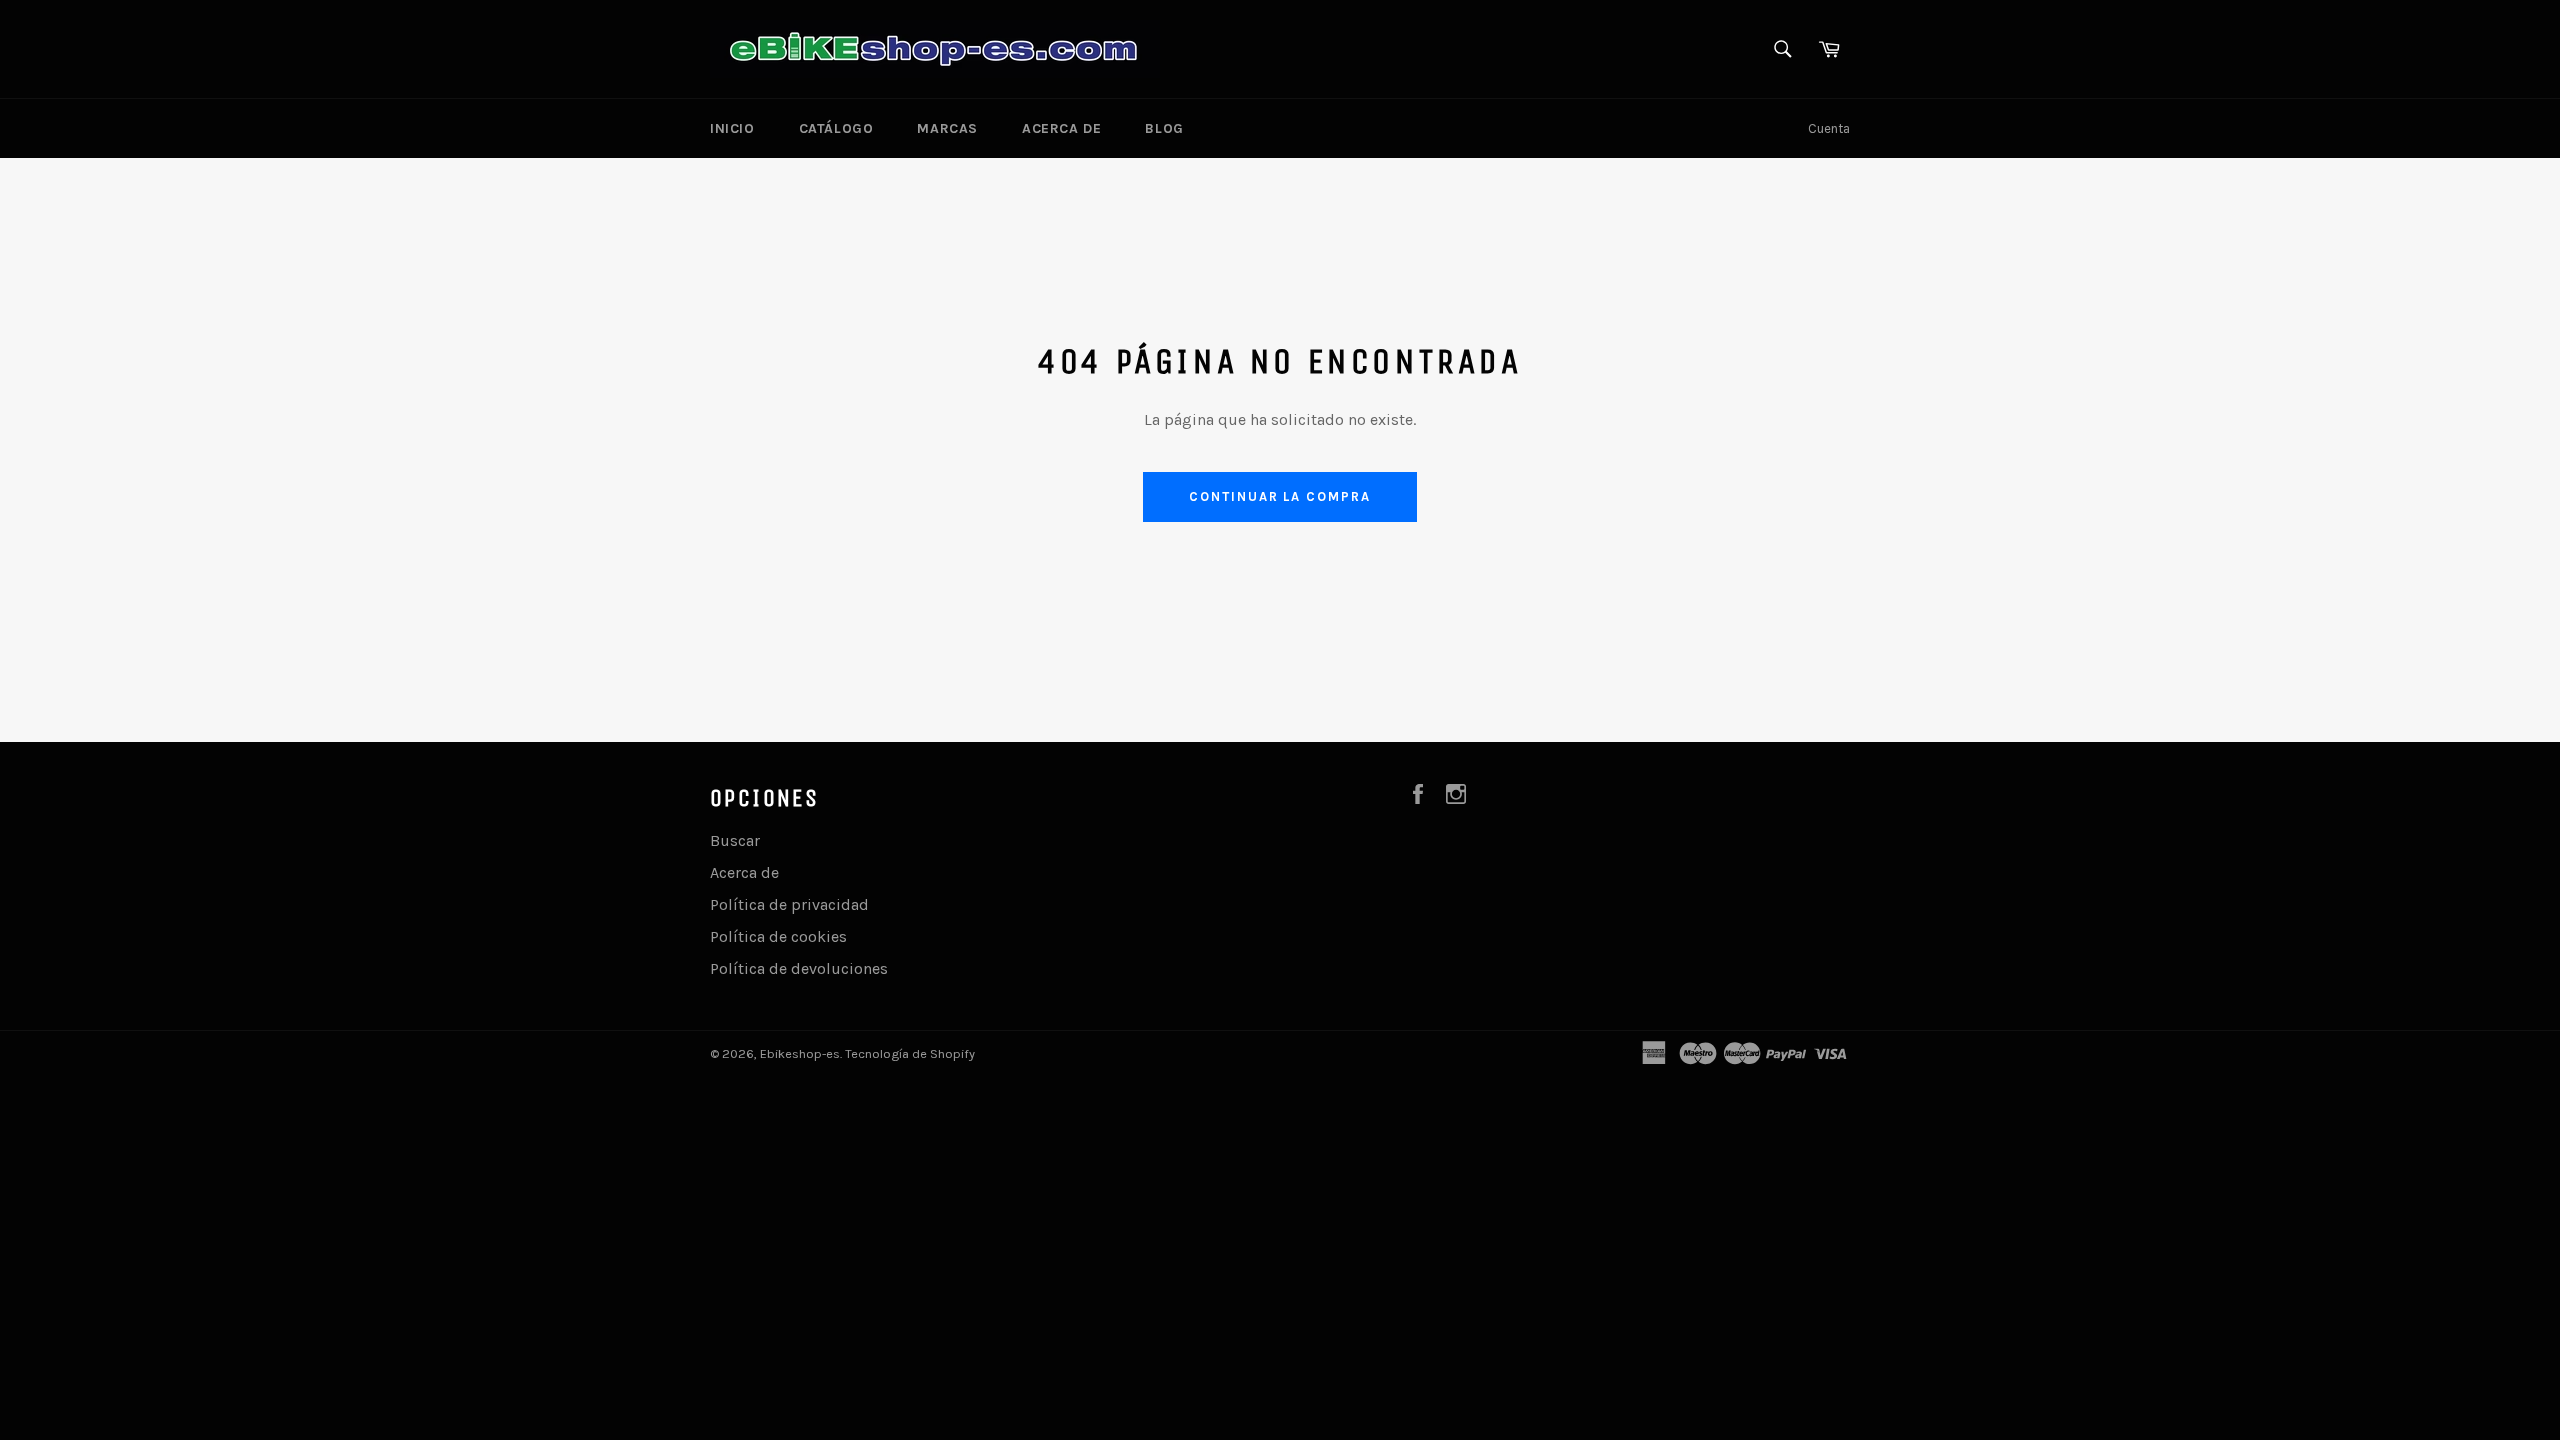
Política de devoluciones (799, 968)
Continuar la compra (1280, 496)
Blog (1164, 128)
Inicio (732, 128)
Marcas (947, 128)
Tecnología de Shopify (910, 1053)
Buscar (735, 840)
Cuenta (1829, 128)
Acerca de (1061, 128)
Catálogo (836, 128)
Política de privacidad (789, 904)
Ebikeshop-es (800, 1053)
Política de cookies (778, 936)
